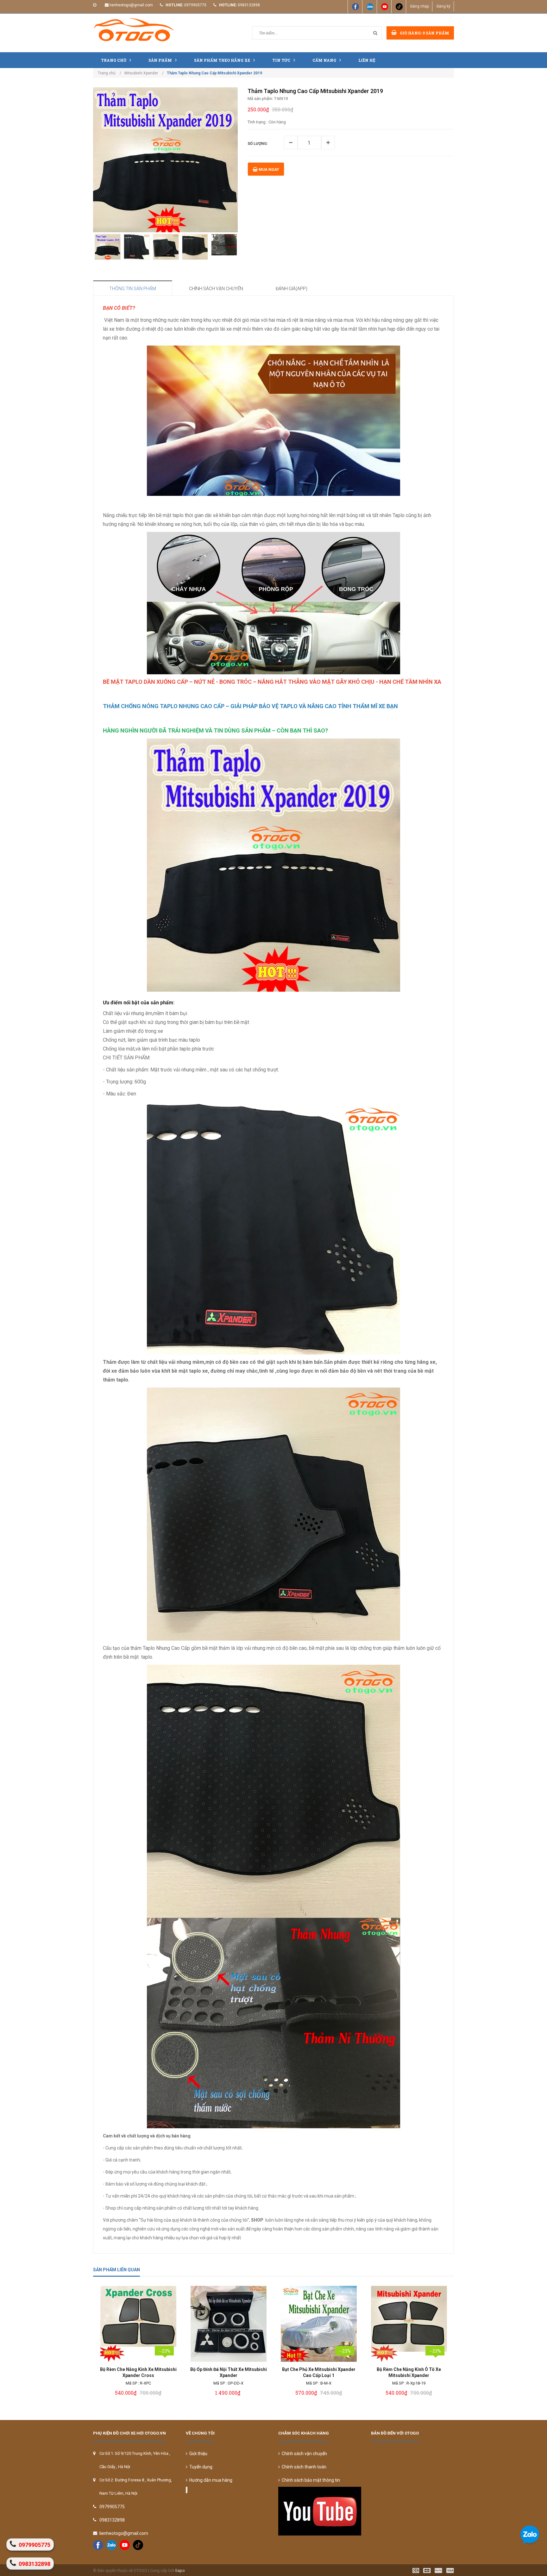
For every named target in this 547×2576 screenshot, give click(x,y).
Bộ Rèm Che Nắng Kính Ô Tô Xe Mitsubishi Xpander (409, 2372)
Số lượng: (258, 144)
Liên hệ (367, 60)
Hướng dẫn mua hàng (210, 2480)
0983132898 (249, 5)
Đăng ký (443, 6)
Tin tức (281, 60)
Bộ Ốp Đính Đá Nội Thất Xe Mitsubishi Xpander (229, 2372)
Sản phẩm (160, 60)
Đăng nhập (420, 6)
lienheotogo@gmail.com (131, 5)
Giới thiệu (197, 2454)
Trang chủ (114, 60)
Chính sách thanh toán (303, 2467)
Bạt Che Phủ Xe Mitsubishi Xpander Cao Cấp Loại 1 (319, 2372)
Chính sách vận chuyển (303, 2454)
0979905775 (195, 5)
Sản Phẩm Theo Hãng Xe (222, 60)
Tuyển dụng (200, 2467)
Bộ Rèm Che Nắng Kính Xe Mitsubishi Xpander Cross (138, 2372)
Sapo (180, 2570)
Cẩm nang (324, 60)
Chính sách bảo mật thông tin (310, 2480)
